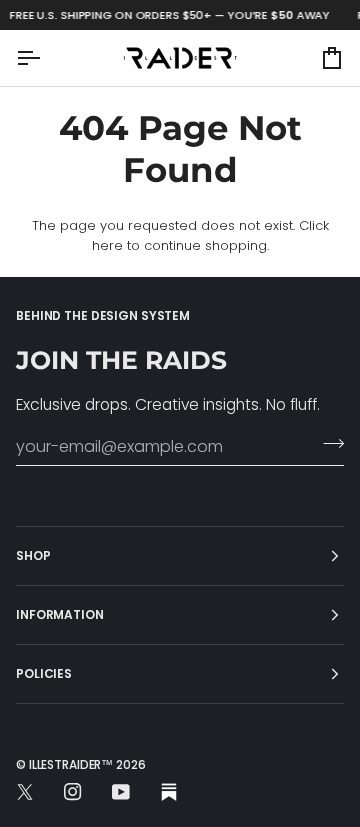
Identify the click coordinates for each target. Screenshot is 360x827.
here (107, 245)
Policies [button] (44, 673)
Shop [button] (33, 555)
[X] (25, 792)
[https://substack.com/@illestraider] (169, 792)
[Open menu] (46, 57)
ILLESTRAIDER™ (71, 764)
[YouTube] (121, 792)
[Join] (327, 444)
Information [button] (60, 614)
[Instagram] (73, 792)
